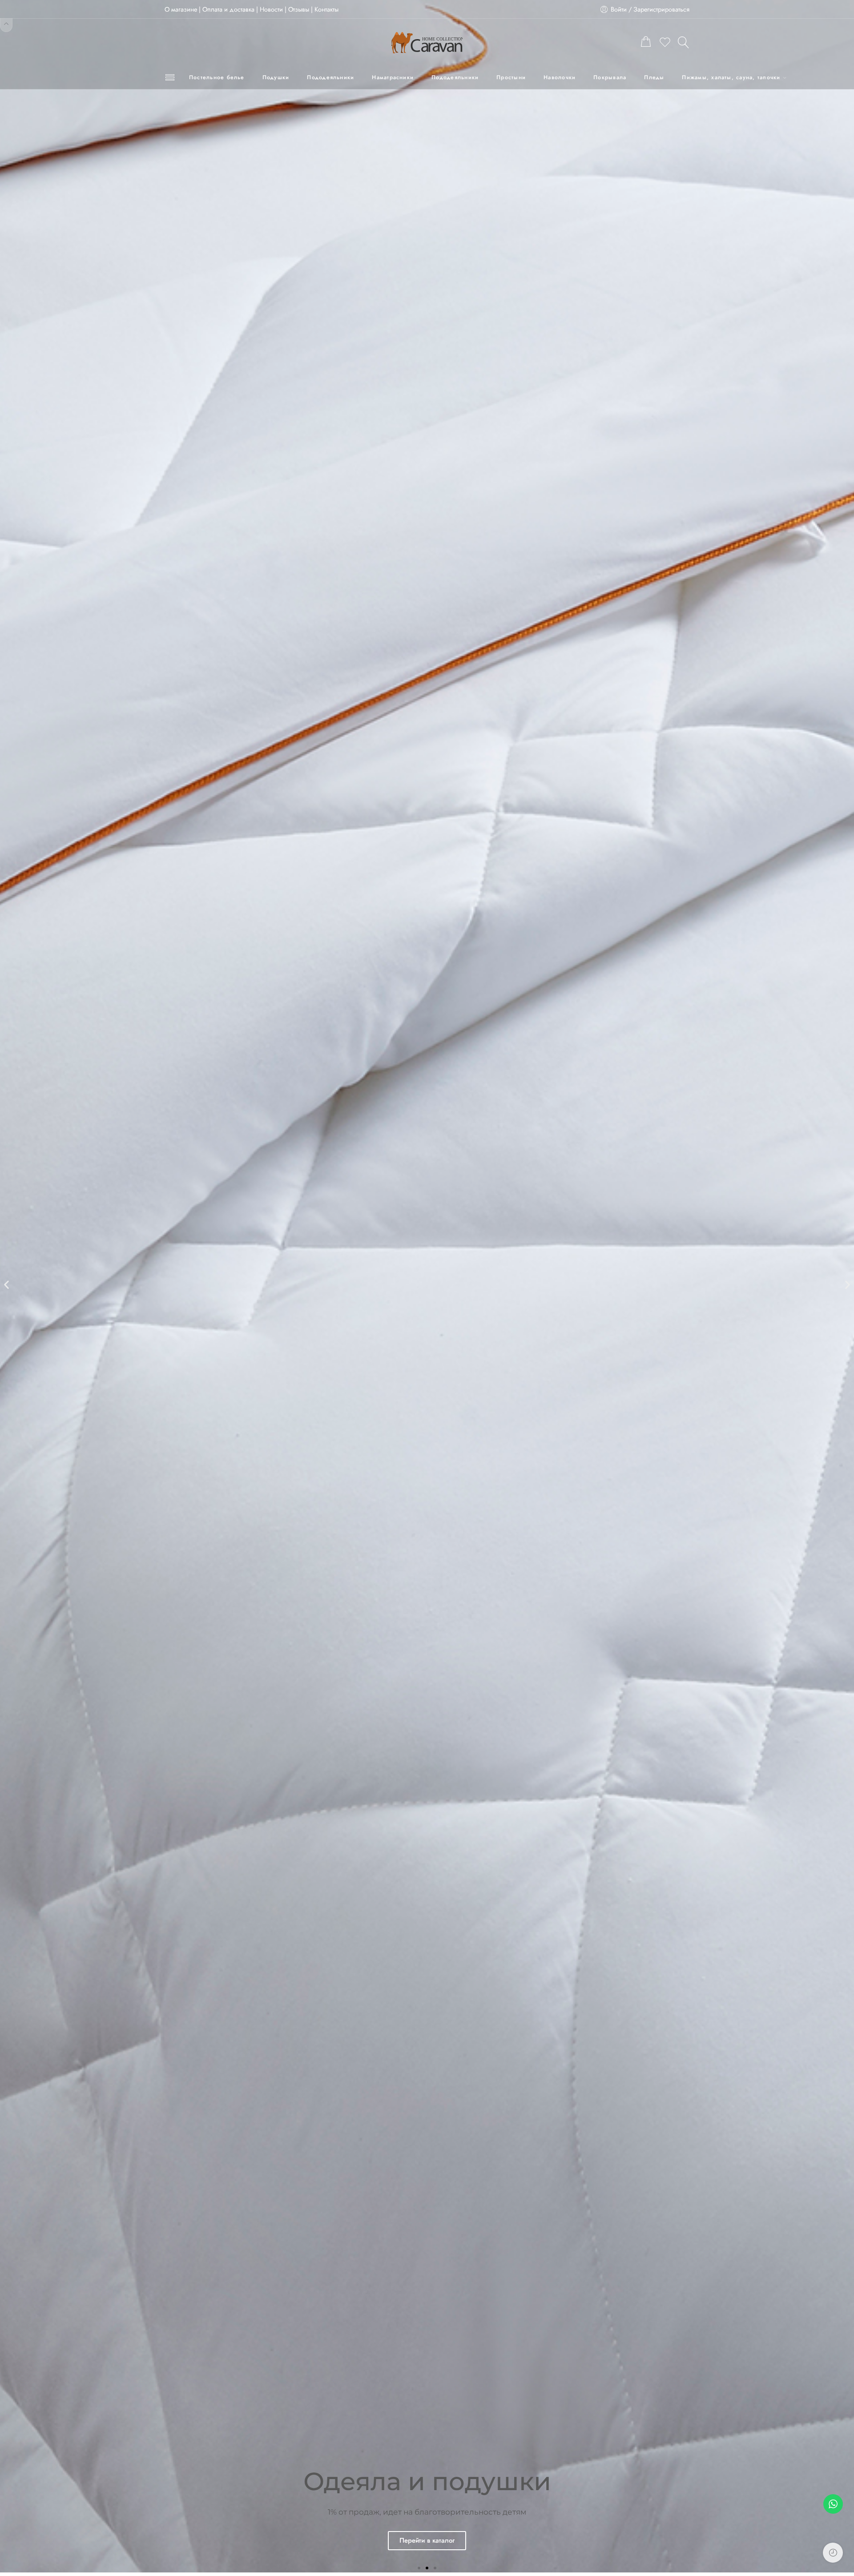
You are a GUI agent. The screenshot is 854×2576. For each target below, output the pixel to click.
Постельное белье (217, 77)
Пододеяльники (330, 77)
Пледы (654, 77)
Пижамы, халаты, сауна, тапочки (731, 77)
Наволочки (560, 77)
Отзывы (299, 9)
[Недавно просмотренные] (833, 2553)
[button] (6, 1285)
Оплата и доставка (228, 9)
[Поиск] (684, 42)
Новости (271, 9)
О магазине (181, 9)
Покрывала (610, 77)
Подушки (276, 77)
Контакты (326, 9)
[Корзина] (646, 43)
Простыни (511, 77)
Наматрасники (393, 77)
